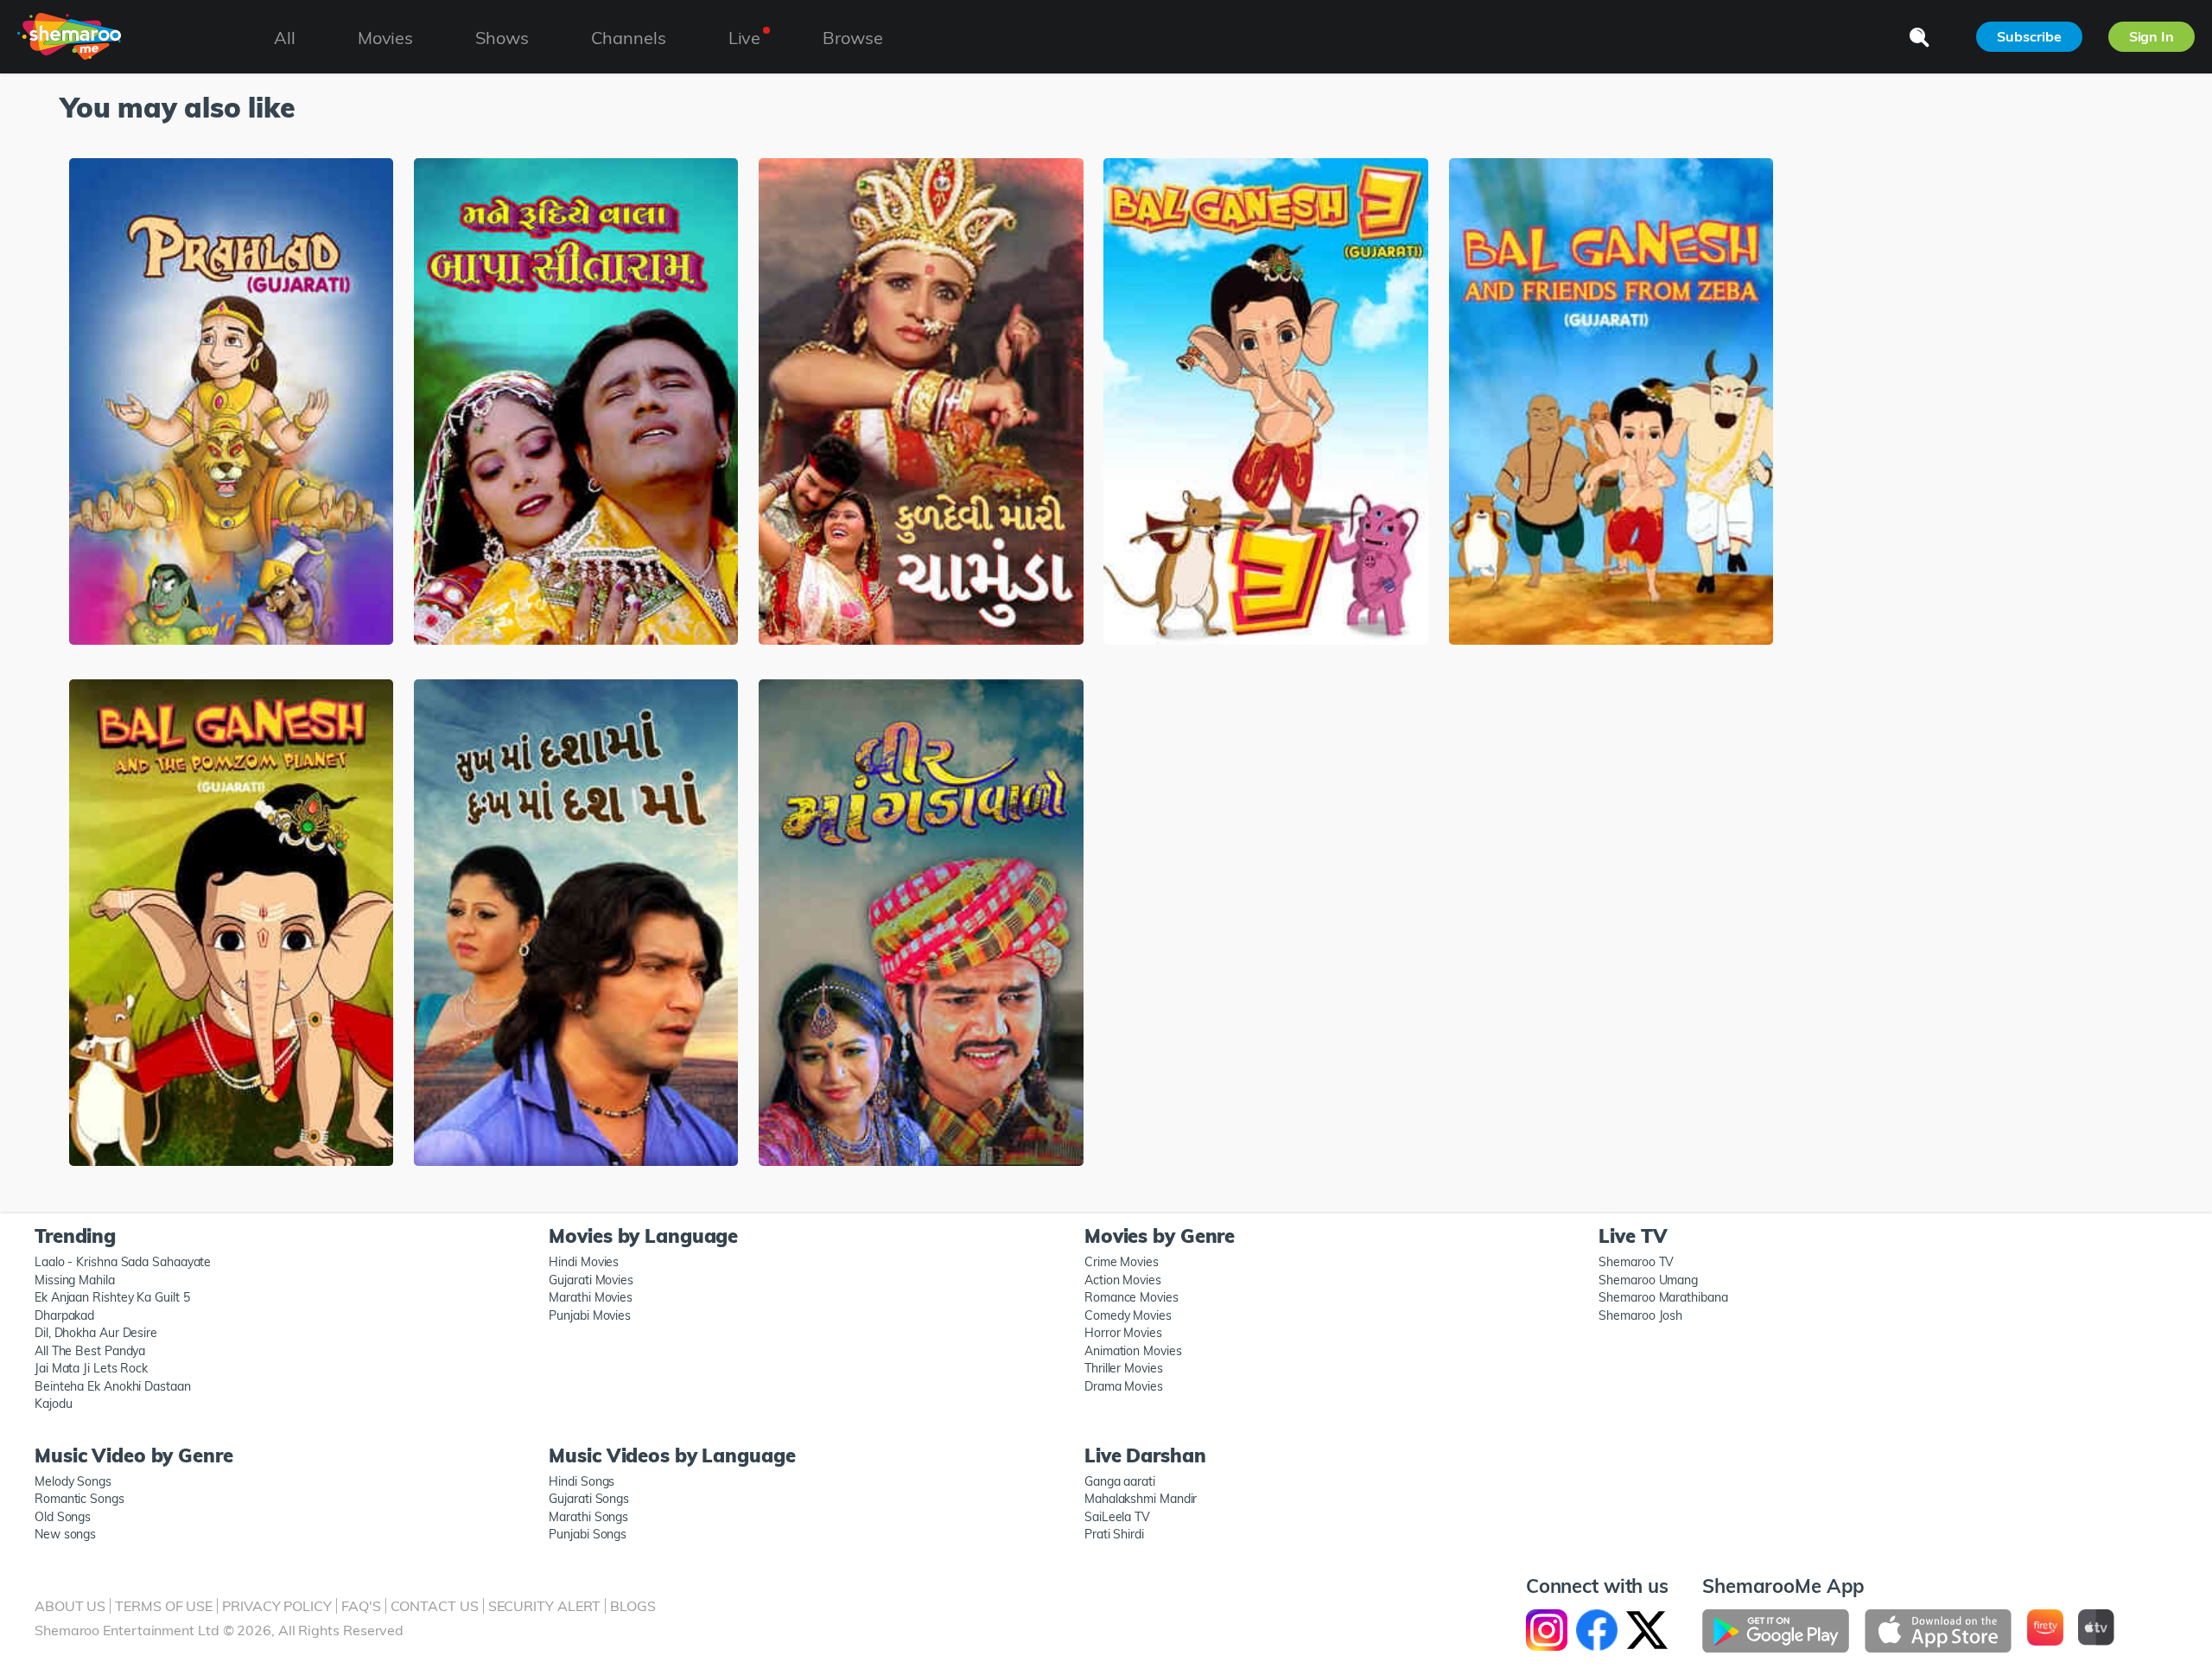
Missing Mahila (75, 1280)
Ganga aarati (1120, 1481)
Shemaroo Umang (1648, 1280)
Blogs (633, 1606)
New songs (65, 1534)
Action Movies (1123, 1280)
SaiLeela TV (1117, 1517)
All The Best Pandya (90, 1351)
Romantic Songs (79, 1499)
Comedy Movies (1128, 1315)
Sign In (2152, 36)
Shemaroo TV (1636, 1262)
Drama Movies (1124, 1386)
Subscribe (2029, 36)
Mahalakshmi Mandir (1141, 1499)
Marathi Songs (588, 1517)
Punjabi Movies (590, 1315)
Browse (852, 38)
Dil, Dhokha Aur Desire (96, 1333)
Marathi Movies (591, 1297)
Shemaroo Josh (1640, 1315)
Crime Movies (1122, 1262)
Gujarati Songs (589, 1499)
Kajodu (53, 1404)
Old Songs (63, 1517)
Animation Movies (1133, 1351)
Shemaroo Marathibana (1663, 1297)
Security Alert (545, 1606)
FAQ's (361, 1606)
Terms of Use (164, 1606)
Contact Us (435, 1606)
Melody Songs (73, 1481)
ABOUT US (70, 1606)
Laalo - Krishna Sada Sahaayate (123, 1262)
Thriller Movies (1124, 1368)
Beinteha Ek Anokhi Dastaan (113, 1386)
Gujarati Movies (591, 1280)
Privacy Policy (277, 1606)
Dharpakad (64, 1315)
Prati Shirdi (1114, 1534)
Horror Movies (1123, 1333)
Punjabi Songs (588, 1534)
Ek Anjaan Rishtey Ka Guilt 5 (112, 1297)
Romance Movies (1131, 1297)
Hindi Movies (584, 1262)
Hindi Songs (582, 1481)
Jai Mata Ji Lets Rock (91, 1368)
